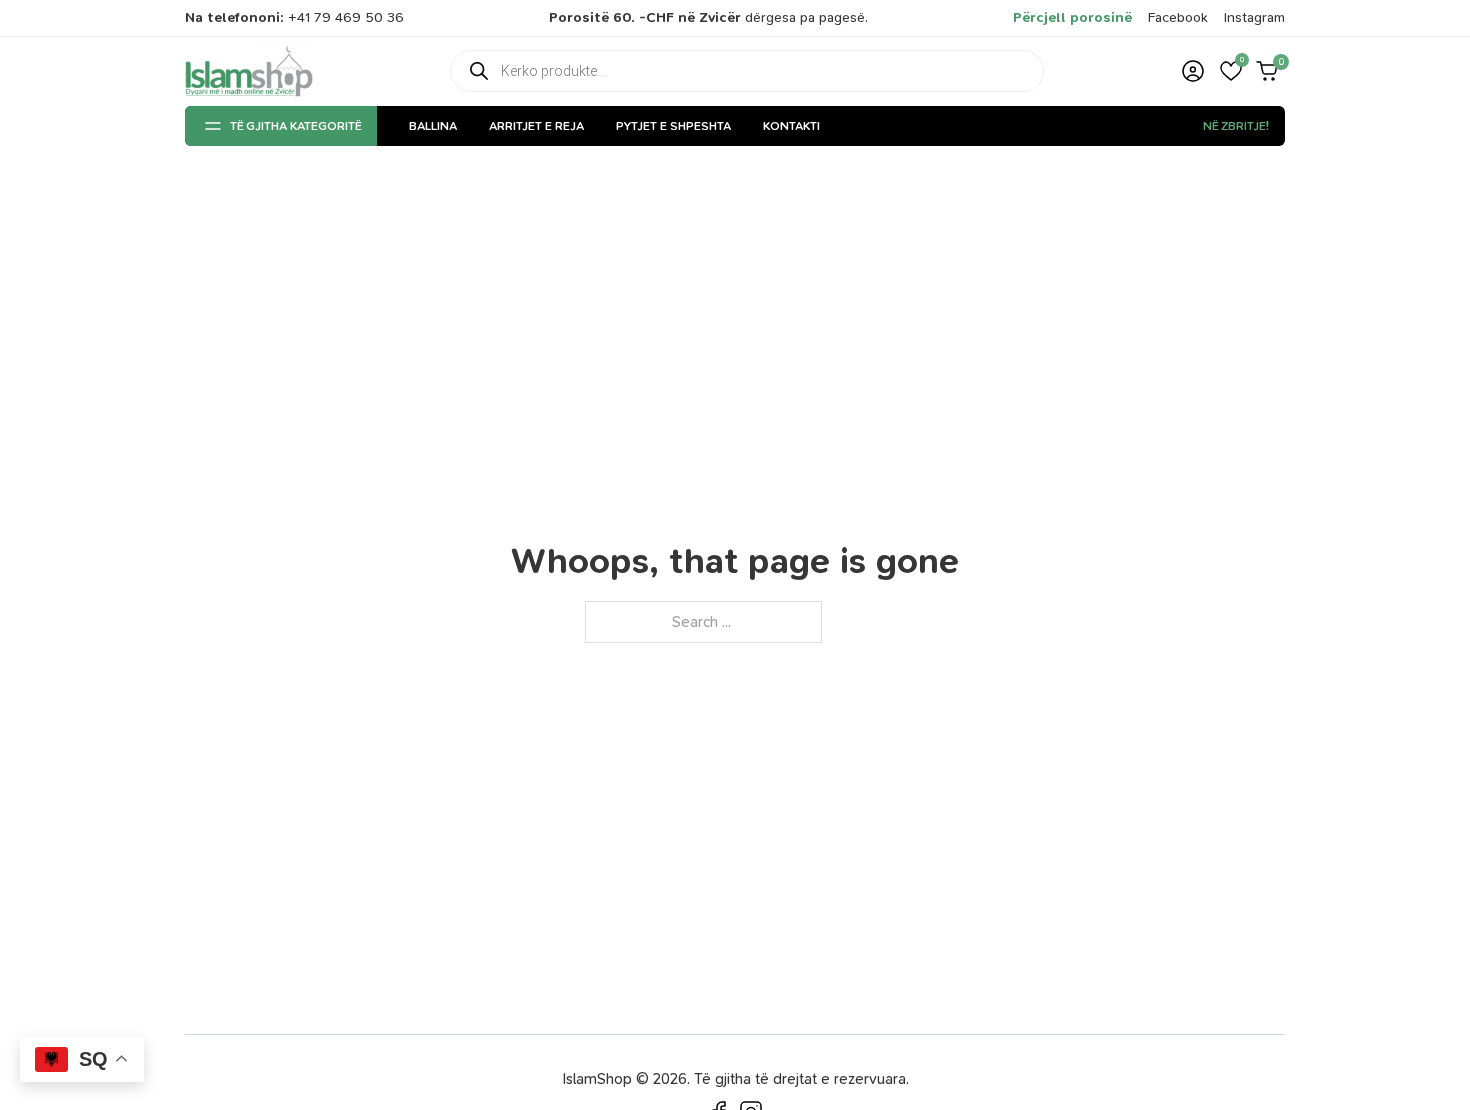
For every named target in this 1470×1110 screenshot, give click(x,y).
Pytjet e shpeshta (673, 126)
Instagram (1254, 17)
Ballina (433, 126)
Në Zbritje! (1236, 126)
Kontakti (791, 126)
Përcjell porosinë (1072, 17)
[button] (1231, 71)
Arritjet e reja (536, 126)
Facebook (1178, 17)
